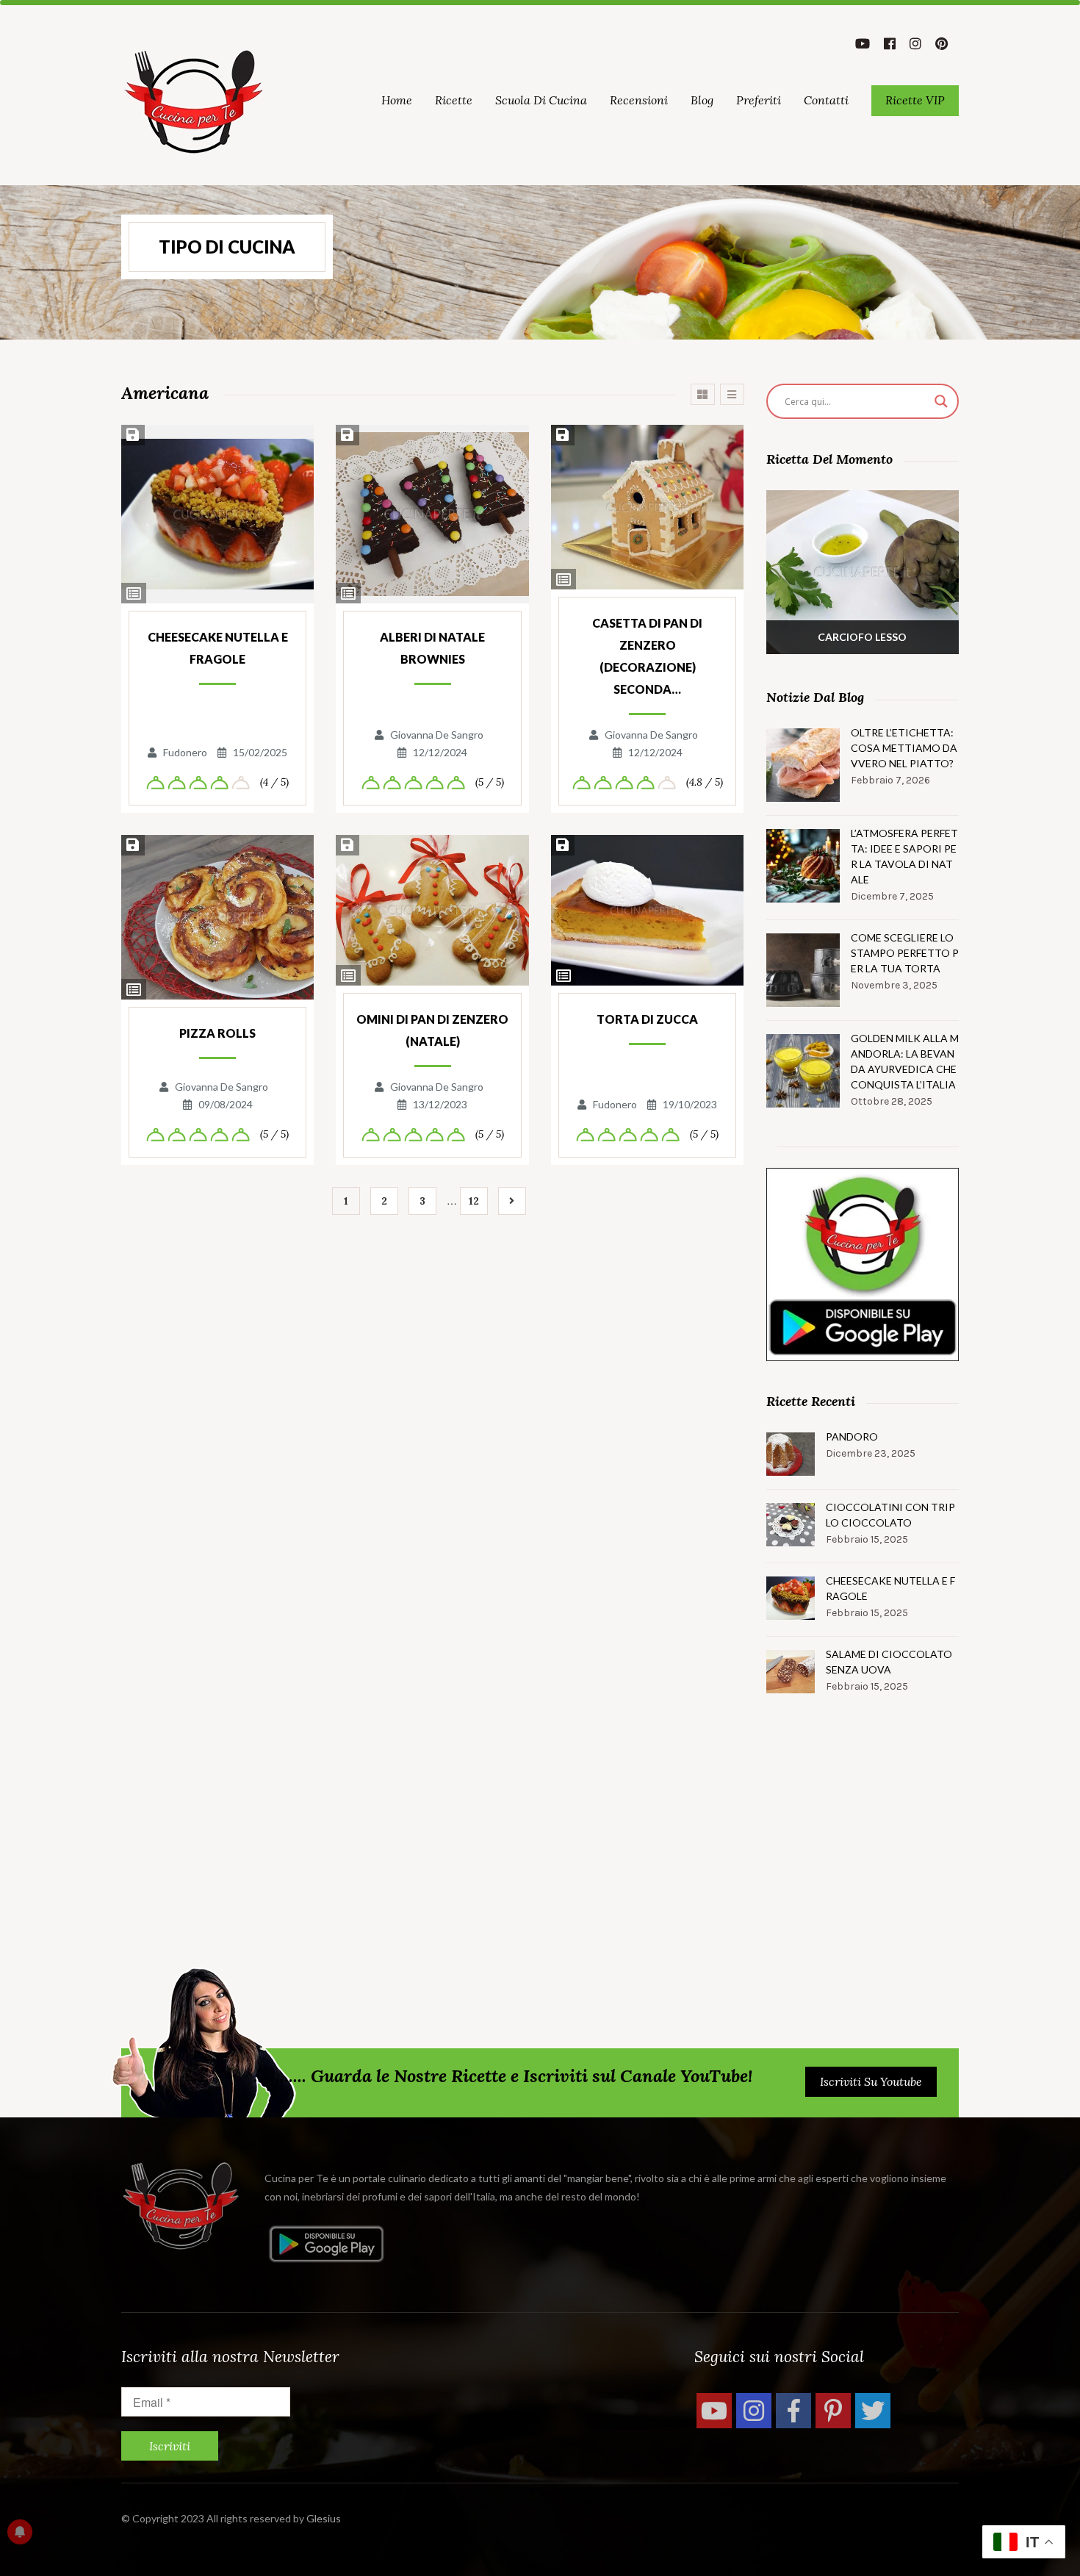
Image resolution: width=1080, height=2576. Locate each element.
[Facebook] (793, 2411)
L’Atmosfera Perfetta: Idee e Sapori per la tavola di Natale (904, 856)
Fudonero (185, 752)
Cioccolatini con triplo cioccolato (890, 1515)
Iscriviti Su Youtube (871, 2081)
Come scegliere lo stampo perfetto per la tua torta (905, 953)
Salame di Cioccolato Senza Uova (889, 1662)
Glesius (324, 2518)
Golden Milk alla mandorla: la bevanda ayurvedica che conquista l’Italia (905, 1061)
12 (474, 1201)
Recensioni (639, 100)
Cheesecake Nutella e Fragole (218, 648)
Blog (702, 100)
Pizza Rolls (217, 1033)
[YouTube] (714, 2411)
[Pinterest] (833, 2411)
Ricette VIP (915, 100)
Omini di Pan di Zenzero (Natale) (432, 1030)
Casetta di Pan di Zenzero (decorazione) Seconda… (647, 656)
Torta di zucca (647, 1019)
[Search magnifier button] (941, 401)
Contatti (826, 100)
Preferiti (759, 100)
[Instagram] (754, 2411)
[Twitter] (873, 2411)
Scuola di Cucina (541, 100)
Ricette (454, 100)
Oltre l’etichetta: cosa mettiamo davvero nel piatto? (904, 748)
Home (397, 100)
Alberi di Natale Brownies (432, 648)
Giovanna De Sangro (437, 735)
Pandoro (852, 1436)
